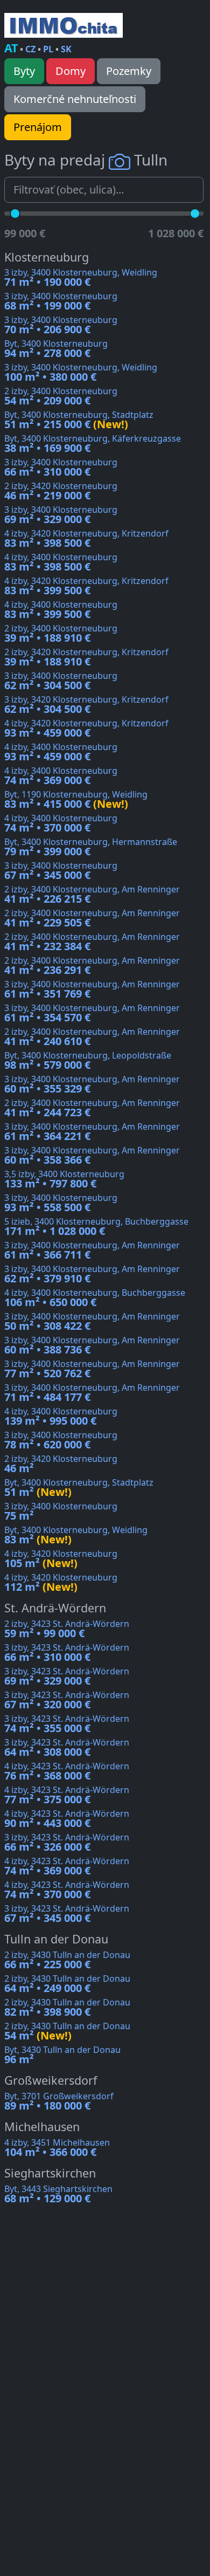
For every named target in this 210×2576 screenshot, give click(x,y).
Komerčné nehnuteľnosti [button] (75, 99)
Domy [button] (71, 71)
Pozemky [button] (129, 71)
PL (48, 49)
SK (66, 49)
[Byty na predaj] (64, 25)
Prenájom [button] (38, 127)
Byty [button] (24, 71)
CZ (30, 49)
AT (11, 48)
